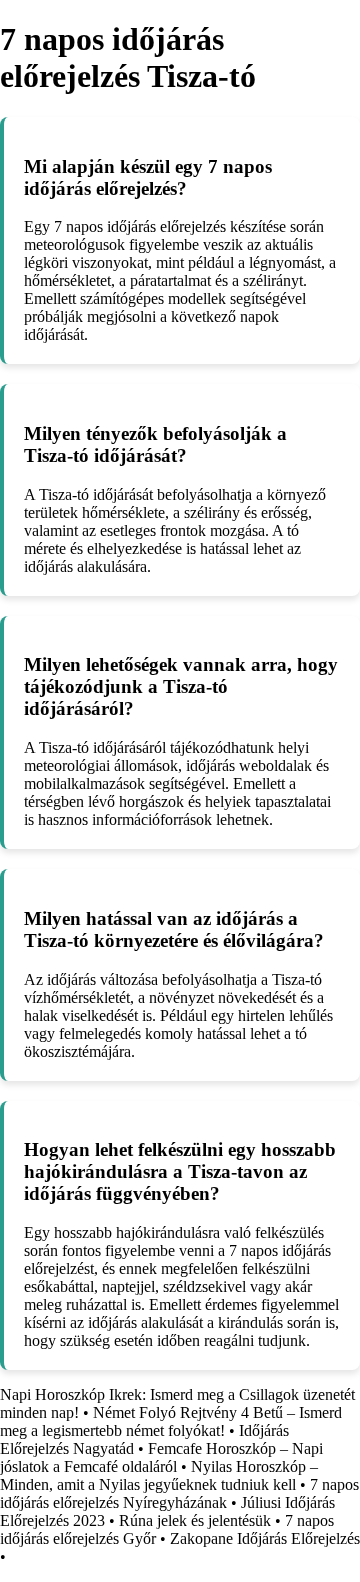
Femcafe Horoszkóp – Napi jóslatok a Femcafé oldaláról (161, 1457)
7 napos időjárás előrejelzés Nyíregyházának (179, 1493)
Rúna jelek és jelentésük (195, 1520)
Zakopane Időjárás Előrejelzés (265, 1538)
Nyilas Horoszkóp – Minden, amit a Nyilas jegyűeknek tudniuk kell (159, 1475)
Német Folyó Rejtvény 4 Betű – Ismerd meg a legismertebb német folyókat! (171, 1421)
